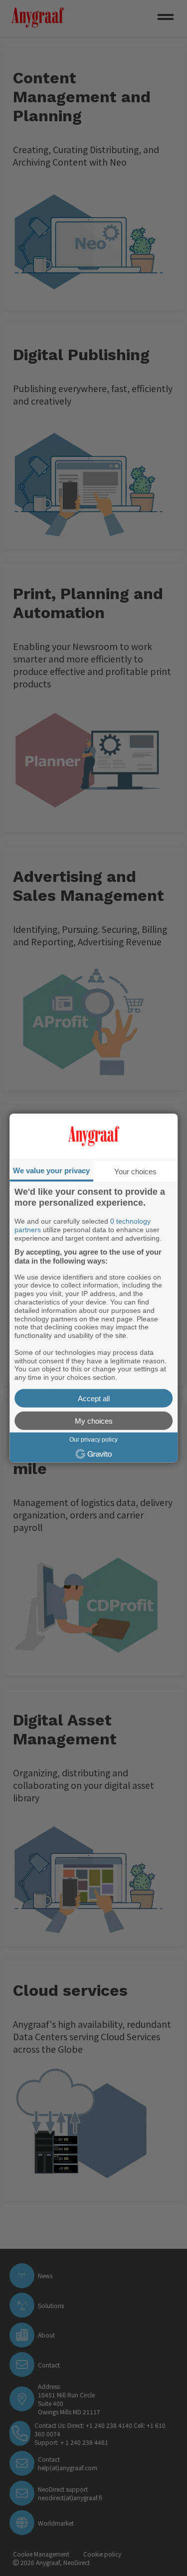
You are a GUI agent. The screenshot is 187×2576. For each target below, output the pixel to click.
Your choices (135, 1172)
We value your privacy (51, 1171)
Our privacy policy (93, 1439)
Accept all (94, 1398)
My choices (94, 1420)
